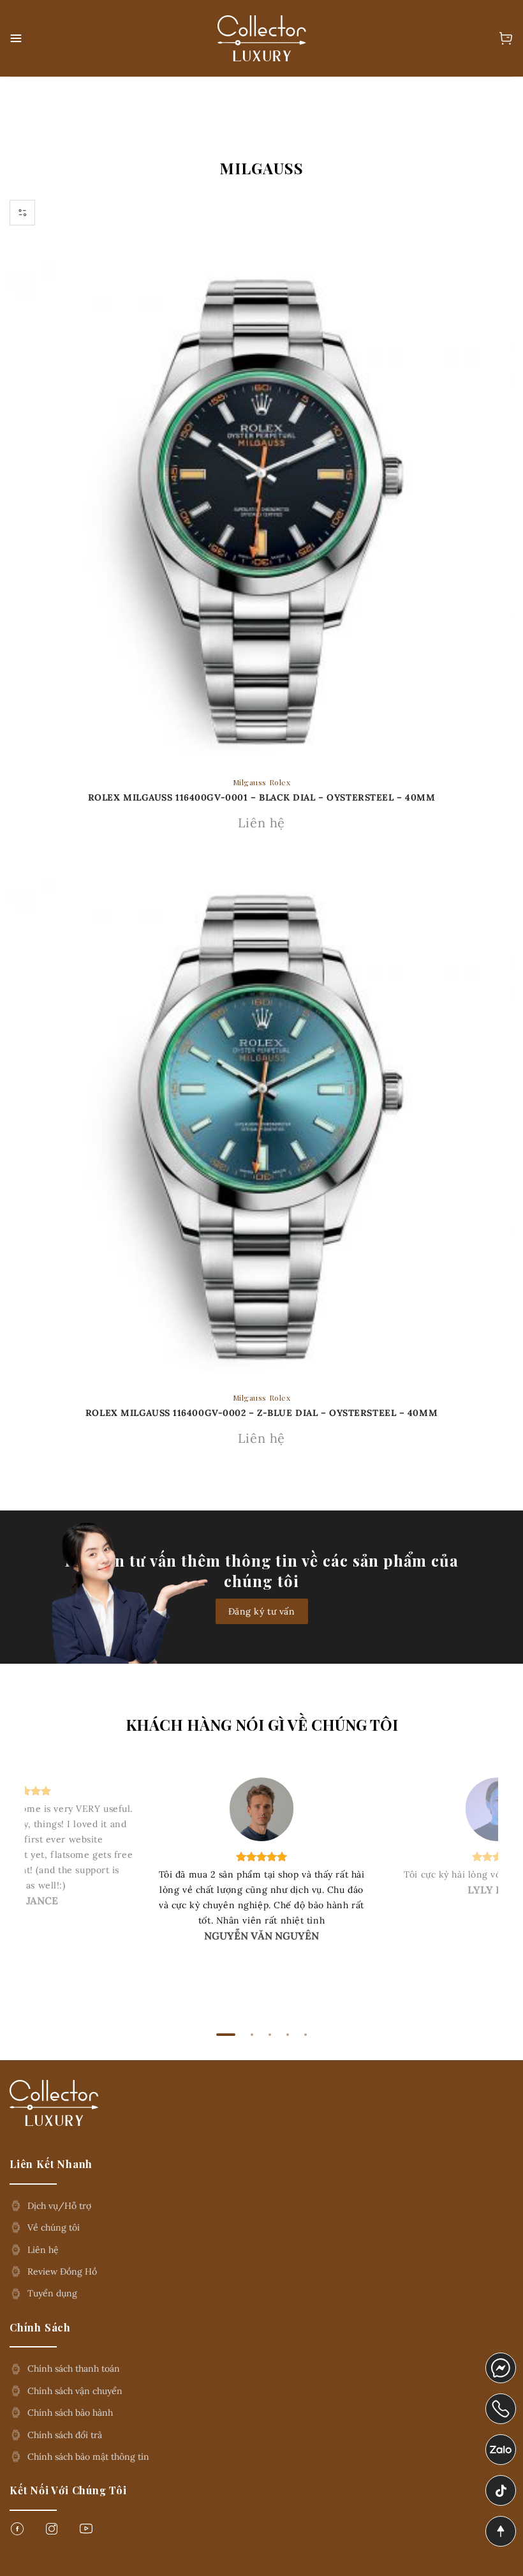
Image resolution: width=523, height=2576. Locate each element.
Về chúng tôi (54, 2227)
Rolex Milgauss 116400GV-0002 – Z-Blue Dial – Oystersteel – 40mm (261, 1413)
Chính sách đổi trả (65, 2435)
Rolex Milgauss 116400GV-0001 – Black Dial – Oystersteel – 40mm (262, 797)
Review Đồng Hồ (62, 2271)
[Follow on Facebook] (17, 2532)
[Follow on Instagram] (52, 2532)
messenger (501, 2361)
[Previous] (50, 1890)
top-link (497, 2532)
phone (501, 2402)
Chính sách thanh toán (74, 2369)
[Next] (473, 1890)
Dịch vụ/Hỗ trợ (59, 2206)
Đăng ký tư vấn (262, 1611)
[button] (17, 38)
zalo (495, 2443)
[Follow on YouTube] (86, 2532)
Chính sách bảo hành (70, 2413)
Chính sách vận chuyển (75, 2391)
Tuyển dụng (52, 2293)
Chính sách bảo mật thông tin (88, 2457)
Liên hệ (43, 2250)
